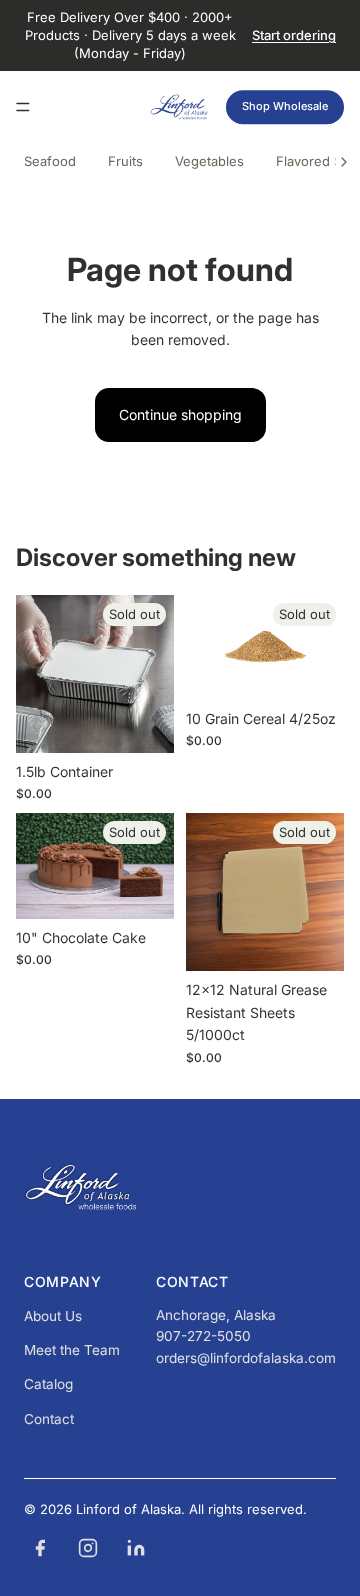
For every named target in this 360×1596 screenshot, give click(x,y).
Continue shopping (180, 414)
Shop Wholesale (285, 106)
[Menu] (23, 107)
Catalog (48, 1384)
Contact (49, 1419)
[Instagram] (88, 1548)
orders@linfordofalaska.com (246, 1358)
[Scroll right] (344, 162)
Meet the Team (72, 1350)
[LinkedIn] (136, 1548)
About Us (53, 1316)
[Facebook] (40, 1548)
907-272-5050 (203, 1336)
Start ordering (294, 35)
